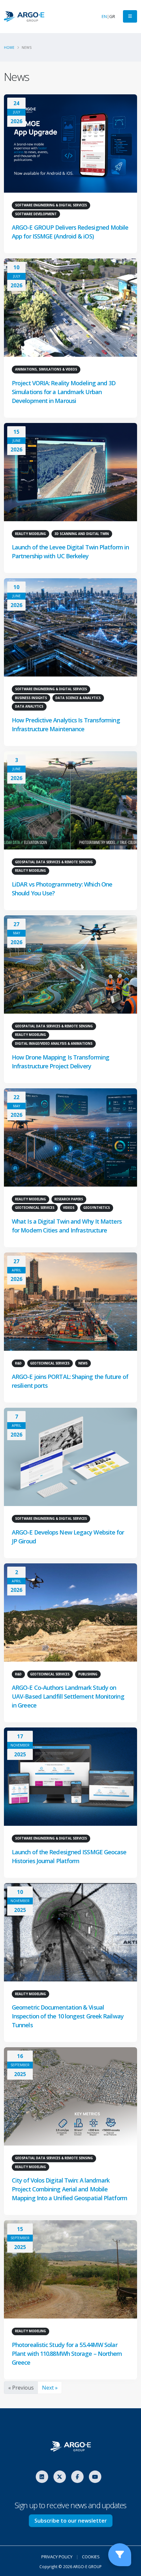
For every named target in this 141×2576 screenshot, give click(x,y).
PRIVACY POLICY (57, 2557)
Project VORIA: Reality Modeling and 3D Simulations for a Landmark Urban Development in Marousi (64, 392)
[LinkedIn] (42, 2477)
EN (104, 16)
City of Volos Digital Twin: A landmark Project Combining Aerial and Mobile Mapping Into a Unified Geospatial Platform (70, 2189)
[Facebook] (77, 2477)
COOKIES (91, 2557)
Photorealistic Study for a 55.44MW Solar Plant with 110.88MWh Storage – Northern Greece (67, 2354)
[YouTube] (95, 2477)
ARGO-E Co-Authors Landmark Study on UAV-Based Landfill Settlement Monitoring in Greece (68, 1696)
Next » (50, 2388)
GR (112, 16)
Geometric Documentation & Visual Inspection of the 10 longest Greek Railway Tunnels (68, 2016)
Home (9, 48)
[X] (60, 2477)
